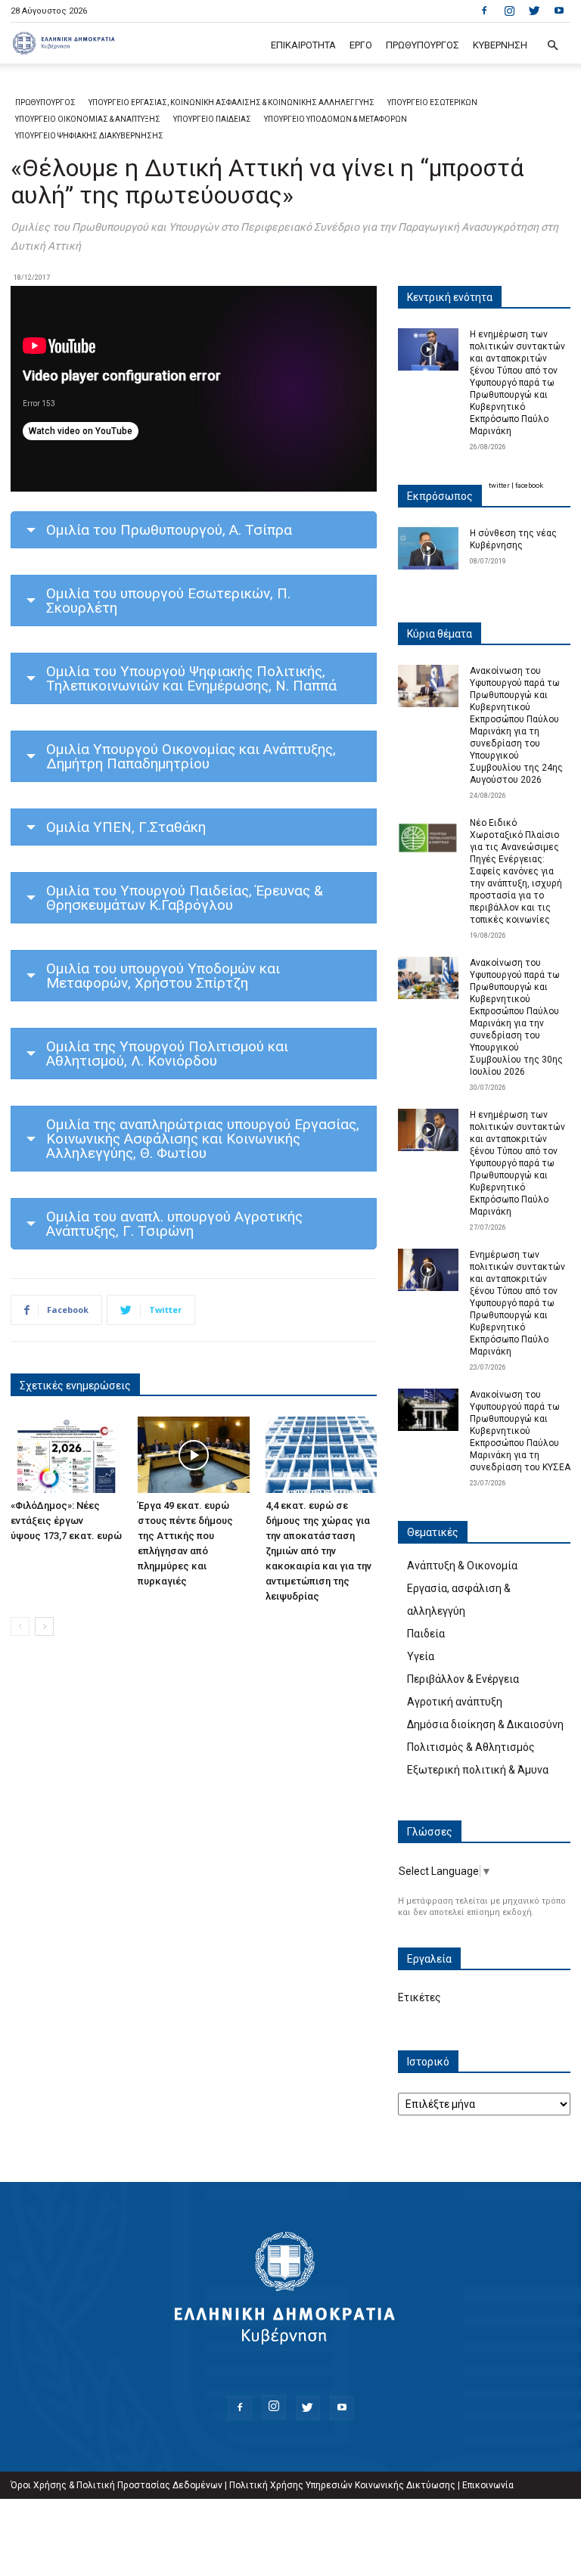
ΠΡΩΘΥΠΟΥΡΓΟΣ (423, 45)
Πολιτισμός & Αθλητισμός (471, 1747)
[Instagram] (509, 11)
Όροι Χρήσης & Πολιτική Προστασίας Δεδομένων (117, 2485)
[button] (552, 46)
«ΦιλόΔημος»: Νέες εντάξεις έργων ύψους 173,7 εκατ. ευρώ (66, 1521)
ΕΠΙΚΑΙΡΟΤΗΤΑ (303, 45)
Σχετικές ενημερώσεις (75, 1386)
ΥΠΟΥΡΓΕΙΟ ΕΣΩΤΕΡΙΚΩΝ (432, 102)
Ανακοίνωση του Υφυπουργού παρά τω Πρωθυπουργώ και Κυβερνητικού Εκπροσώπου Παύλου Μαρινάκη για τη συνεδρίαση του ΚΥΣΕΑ (520, 1431)
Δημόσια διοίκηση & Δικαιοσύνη (485, 1724)
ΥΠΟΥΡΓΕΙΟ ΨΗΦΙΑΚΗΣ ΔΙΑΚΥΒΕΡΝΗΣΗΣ (89, 136)
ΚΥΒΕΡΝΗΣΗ (500, 45)
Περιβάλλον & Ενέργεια (463, 1679)
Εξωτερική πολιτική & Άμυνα (478, 1770)
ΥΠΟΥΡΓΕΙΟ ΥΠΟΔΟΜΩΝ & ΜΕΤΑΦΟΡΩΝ (336, 119)
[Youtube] (559, 11)
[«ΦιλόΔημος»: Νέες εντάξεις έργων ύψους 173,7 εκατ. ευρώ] (66, 1455)
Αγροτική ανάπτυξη (455, 1702)
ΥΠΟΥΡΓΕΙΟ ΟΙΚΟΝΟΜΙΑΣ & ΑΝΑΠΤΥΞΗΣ (88, 119)
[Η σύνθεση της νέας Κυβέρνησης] (428, 548)
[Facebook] (484, 11)
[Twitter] (534, 11)
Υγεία (421, 1656)
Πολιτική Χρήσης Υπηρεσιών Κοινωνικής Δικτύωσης (342, 2485)
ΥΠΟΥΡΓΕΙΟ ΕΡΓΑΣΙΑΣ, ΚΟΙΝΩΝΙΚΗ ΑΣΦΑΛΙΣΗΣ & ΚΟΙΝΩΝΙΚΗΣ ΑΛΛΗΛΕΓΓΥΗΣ (231, 102)
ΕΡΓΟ (361, 45)
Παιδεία (426, 1634)
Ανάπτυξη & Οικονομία (462, 1566)
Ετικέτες (419, 1997)
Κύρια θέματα (440, 634)
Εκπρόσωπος (440, 496)
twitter (499, 486)
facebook (529, 486)
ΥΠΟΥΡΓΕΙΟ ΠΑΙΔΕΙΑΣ (212, 119)
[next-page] (44, 1626)
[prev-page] (20, 1626)
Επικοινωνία (488, 2485)
